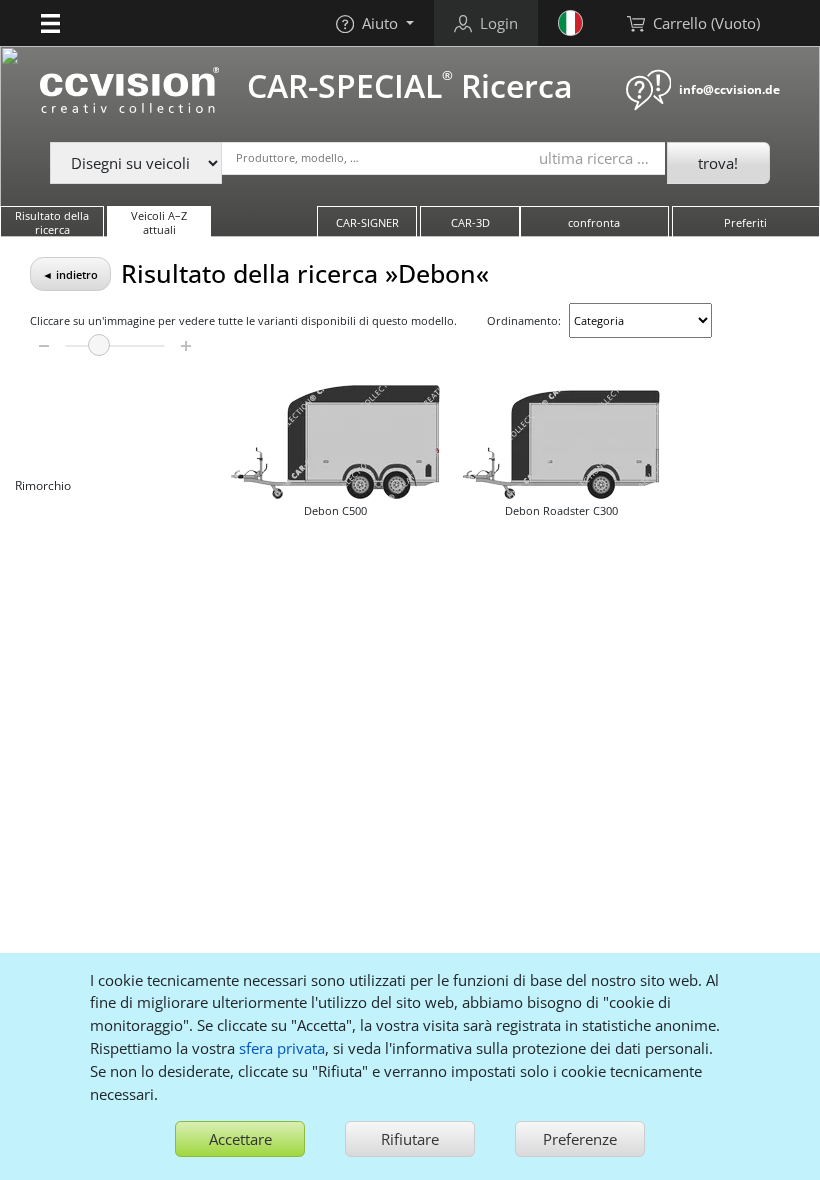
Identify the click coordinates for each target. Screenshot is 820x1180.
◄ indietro (70, 274)
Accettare (240, 1139)
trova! (718, 163)
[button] (50, 23)
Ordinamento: (524, 320)
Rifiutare (410, 1139)
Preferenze (580, 1139)
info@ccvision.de (729, 89)
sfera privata (282, 1048)
